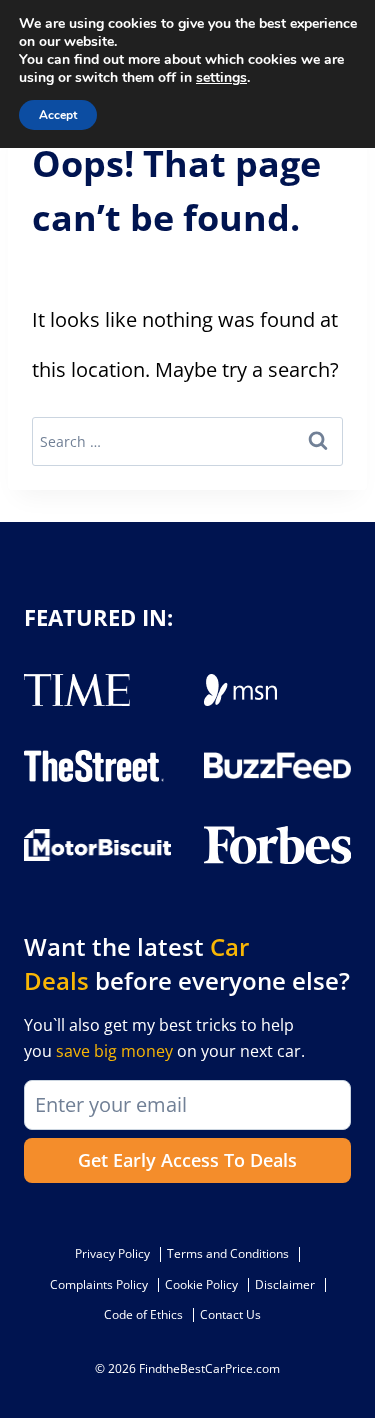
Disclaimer (285, 1284)
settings (221, 78)
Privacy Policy (112, 1253)
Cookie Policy (201, 1284)
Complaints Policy (99, 1284)
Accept (58, 115)
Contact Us (230, 1314)
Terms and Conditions (228, 1253)
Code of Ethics (143, 1314)
